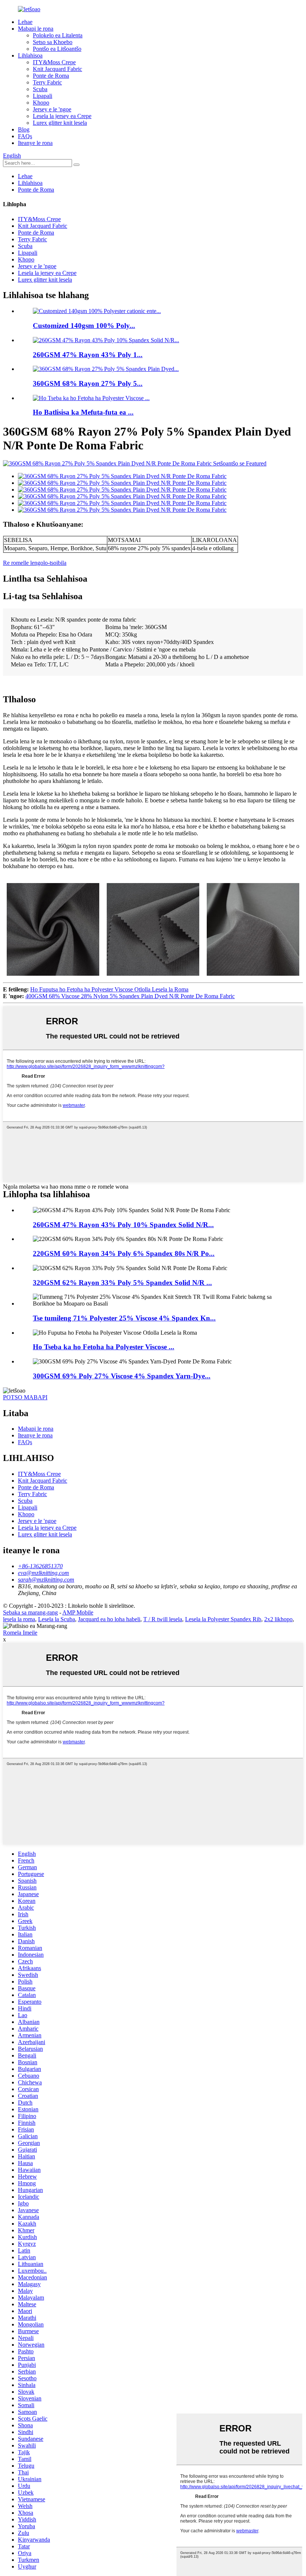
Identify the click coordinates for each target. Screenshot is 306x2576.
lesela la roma (19, 1619)
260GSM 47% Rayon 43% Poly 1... (88, 355)
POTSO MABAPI (25, 1397)
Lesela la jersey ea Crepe (62, 116)
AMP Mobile (78, 1612)
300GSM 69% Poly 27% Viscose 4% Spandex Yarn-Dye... (122, 1376)
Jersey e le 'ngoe (52, 109)
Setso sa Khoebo (53, 42)
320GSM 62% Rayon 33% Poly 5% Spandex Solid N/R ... (122, 1283)
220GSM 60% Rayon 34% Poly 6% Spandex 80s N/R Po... (124, 1253)
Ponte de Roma (51, 76)
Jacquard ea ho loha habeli (109, 1619)
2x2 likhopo (278, 1619)
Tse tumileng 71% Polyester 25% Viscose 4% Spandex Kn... (124, 1318)
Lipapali (43, 96)
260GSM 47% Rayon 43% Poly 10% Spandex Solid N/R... (123, 1225)
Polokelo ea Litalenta (58, 35)
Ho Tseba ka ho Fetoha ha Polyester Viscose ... (104, 1347)
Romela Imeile (20, 1633)
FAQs (25, 136)
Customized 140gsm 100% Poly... (84, 326)
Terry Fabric (47, 82)
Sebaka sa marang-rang (30, 1612)
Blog (24, 129)
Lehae (25, 22)
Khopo (41, 103)
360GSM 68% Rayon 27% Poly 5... (88, 383)
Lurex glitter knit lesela (60, 123)
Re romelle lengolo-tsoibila (35, 563)
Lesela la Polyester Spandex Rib (223, 1619)
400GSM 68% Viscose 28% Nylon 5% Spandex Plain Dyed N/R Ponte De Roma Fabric (130, 996)
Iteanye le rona (35, 143)
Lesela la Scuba (57, 1619)
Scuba (40, 89)
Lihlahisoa (30, 55)
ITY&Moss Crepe (54, 62)
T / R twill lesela (163, 1619)
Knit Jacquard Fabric (57, 69)
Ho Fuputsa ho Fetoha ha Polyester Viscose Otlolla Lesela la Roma (109, 989)
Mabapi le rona (36, 29)
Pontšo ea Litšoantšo (57, 49)
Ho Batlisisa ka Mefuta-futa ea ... (83, 412)
